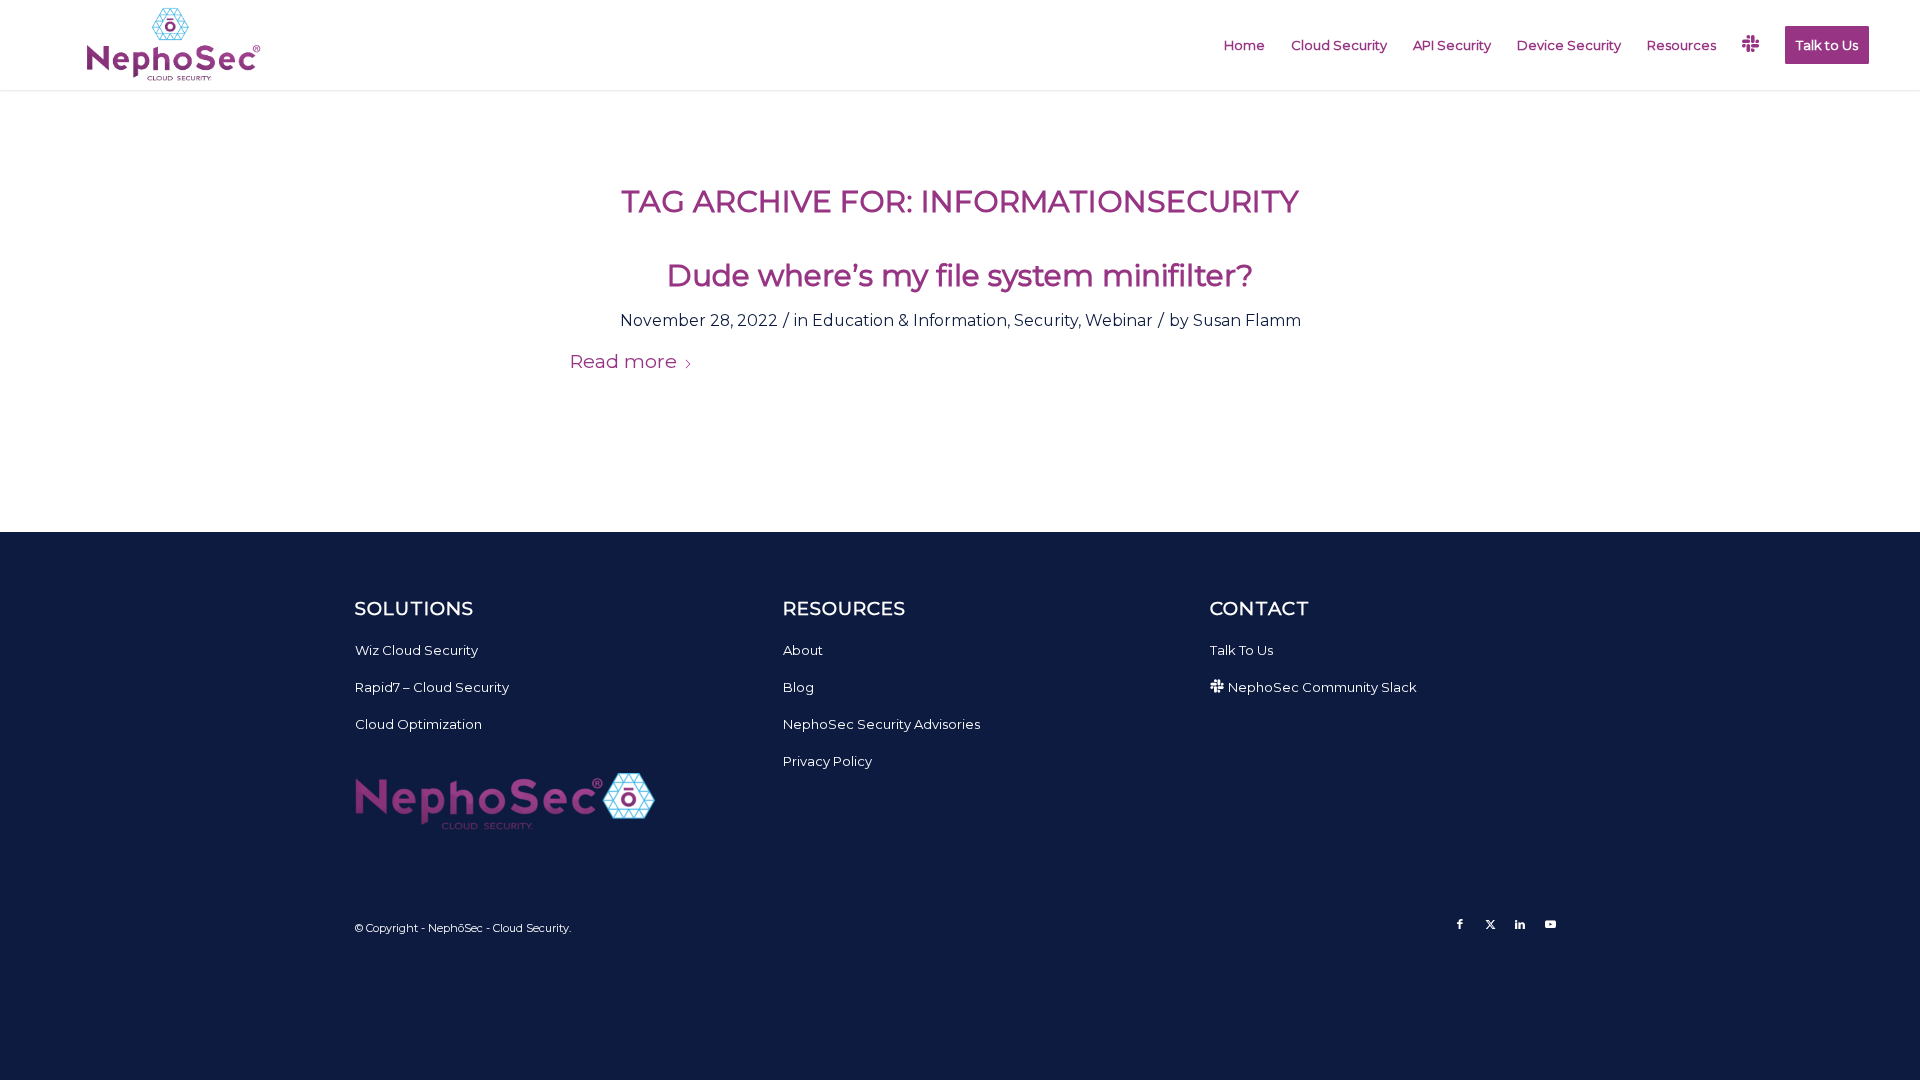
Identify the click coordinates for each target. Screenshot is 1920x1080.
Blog (798, 687)
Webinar (1119, 320)
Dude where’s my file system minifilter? (960, 275)
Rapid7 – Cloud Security (432, 687)
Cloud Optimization (418, 724)
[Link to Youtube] (1550, 924)
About (803, 650)
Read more (623, 361)
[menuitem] (1244, 45)
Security (1046, 320)
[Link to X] (1490, 924)
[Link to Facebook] (1460, 924)
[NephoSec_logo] (169, 45)
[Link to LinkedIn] (1520, 924)
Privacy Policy (827, 761)
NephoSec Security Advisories (881, 724)
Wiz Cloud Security (416, 650)
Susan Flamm (1247, 320)
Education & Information (909, 320)
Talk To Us (1241, 650)
